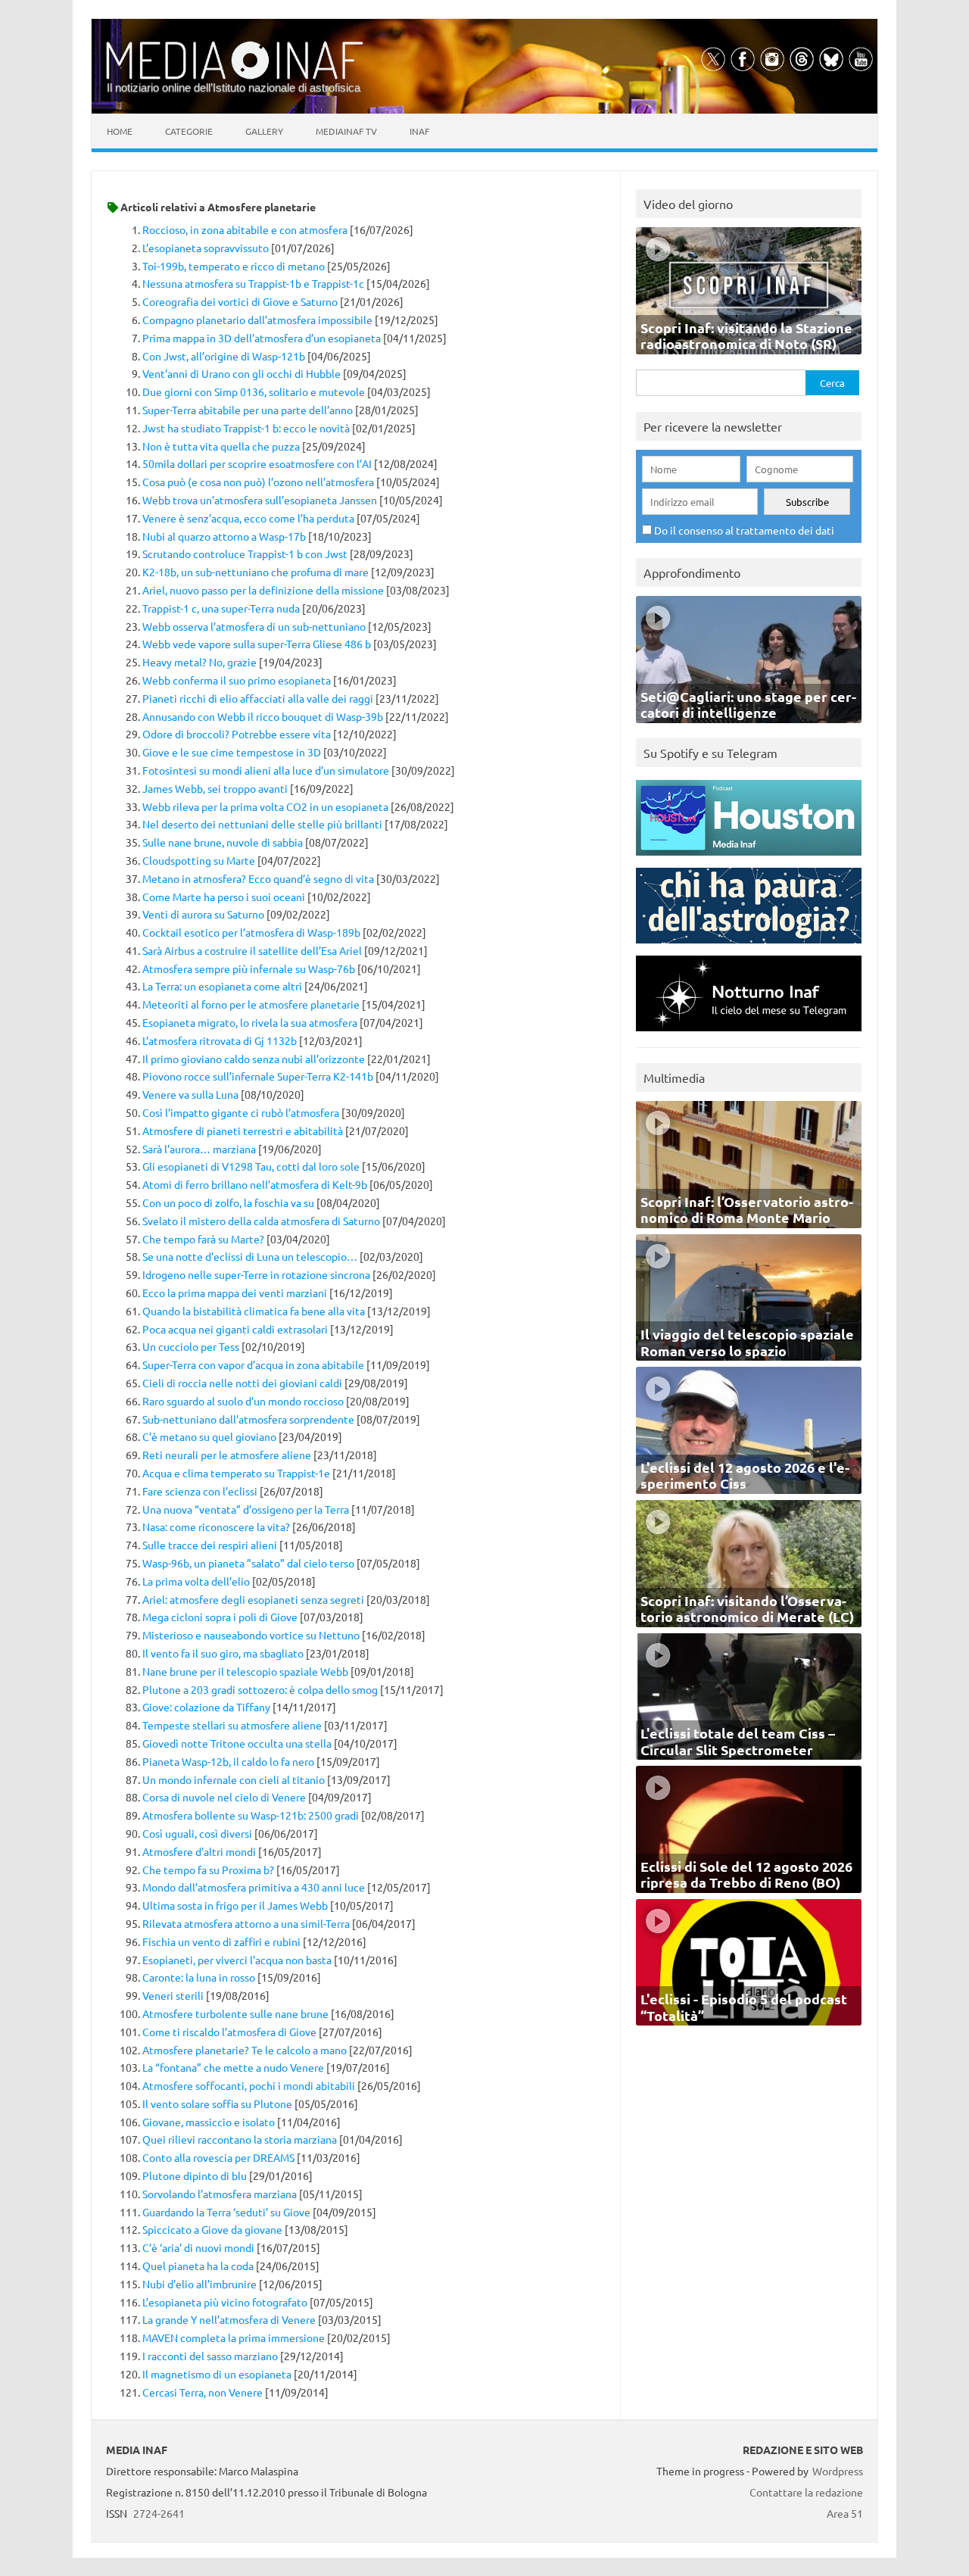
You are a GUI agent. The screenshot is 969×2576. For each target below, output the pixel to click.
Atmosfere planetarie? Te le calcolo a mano (245, 2050)
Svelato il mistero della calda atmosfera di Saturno (261, 1221)
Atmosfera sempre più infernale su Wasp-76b (249, 968)
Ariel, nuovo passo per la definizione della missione (263, 590)
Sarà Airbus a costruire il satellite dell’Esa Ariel (252, 950)
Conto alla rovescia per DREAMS (218, 2157)
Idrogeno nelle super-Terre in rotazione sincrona (256, 1274)
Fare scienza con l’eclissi (200, 1491)
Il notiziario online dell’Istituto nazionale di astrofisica (234, 87)
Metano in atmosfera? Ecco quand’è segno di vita (258, 878)
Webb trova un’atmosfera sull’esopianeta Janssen (260, 500)
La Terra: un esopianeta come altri (222, 986)
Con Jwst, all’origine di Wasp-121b (224, 356)
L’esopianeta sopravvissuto (206, 248)
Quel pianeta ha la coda (198, 2266)
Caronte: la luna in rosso (199, 1977)
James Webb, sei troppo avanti (215, 788)
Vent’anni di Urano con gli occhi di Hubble (241, 373)
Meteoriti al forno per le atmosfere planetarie (251, 1004)
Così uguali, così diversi (197, 1833)
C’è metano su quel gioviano (209, 1436)
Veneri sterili (173, 1995)
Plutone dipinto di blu (195, 2175)
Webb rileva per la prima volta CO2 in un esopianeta (265, 806)
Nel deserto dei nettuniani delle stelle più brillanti (262, 824)
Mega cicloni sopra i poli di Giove (220, 1617)
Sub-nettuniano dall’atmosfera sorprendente (248, 1419)
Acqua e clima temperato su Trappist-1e (236, 1473)
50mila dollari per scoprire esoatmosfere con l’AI (257, 463)
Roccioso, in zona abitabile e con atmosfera (245, 229)
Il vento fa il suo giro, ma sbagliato (223, 1653)
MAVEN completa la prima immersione (234, 2337)
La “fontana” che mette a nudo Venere (233, 2067)
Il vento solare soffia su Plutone (217, 2104)
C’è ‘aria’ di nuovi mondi (198, 2247)
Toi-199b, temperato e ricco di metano (234, 266)
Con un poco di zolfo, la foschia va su (228, 1202)
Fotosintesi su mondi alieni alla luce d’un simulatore (266, 770)
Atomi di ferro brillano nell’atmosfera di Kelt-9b (255, 1184)
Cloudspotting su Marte (199, 860)
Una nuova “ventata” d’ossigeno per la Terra (246, 1509)
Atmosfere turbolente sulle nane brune (235, 2013)
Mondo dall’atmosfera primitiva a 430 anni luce (254, 1887)
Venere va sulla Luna (190, 1094)
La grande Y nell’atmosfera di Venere (229, 2319)
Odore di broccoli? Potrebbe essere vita (237, 734)
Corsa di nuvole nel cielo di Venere (224, 1797)
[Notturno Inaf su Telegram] (749, 1035)
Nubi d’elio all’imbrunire (199, 2284)
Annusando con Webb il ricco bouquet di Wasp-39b (263, 716)
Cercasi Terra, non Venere (203, 2392)
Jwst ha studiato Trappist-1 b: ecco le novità (246, 428)
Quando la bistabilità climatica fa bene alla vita (254, 1311)
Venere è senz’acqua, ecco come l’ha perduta (248, 518)
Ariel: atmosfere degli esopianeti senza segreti (253, 1599)
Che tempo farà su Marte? (203, 1239)
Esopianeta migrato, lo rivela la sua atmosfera (250, 1022)
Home (120, 131)
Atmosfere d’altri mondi (199, 1851)
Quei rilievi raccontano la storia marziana (240, 2139)
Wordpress (838, 2471)
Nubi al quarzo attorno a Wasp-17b (224, 536)
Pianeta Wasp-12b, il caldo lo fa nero (228, 1761)
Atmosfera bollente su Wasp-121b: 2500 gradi (251, 1815)
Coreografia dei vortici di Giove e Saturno (240, 301)
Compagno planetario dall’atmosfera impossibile (257, 320)
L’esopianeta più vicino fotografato (225, 2302)
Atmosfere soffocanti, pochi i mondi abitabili (249, 2085)
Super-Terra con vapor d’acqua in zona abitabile (253, 1364)
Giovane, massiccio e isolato (209, 2122)
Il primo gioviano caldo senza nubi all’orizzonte (254, 1059)
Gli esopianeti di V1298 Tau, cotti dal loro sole (251, 1166)
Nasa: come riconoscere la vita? (216, 1527)
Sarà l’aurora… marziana (199, 1149)
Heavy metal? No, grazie (199, 662)
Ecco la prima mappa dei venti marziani (235, 1293)
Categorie (189, 131)
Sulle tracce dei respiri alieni (210, 1545)
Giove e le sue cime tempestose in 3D (232, 752)
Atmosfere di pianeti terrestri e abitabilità (243, 1131)
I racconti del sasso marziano (210, 2356)
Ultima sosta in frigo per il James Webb (235, 1905)
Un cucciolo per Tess (191, 1346)
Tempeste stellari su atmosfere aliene (232, 1725)
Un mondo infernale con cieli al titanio (234, 1779)
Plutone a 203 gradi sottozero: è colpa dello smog (260, 1689)
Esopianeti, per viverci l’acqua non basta (237, 1960)
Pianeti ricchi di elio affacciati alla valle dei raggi (258, 698)
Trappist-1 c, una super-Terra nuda (221, 608)
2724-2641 (159, 2513)
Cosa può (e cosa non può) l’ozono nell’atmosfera (258, 482)
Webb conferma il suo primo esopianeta (237, 680)
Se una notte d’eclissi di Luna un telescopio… (250, 1256)
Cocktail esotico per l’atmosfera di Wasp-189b (251, 932)
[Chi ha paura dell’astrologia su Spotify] (749, 947)
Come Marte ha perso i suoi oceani (224, 897)
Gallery (264, 131)
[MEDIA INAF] (235, 76)
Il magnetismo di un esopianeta (217, 2374)
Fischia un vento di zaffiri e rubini (221, 1941)
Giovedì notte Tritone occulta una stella (237, 1743)
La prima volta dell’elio (196, 1581)
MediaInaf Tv (346, 131)
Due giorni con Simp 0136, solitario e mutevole (254, 391)
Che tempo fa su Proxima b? (208, 1870)
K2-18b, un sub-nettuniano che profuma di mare (255, 572)
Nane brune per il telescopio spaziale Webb (245, 1671)
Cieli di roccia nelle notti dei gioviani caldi (242, 1383)
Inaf (419, 131)
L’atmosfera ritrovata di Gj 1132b (220, 1040)
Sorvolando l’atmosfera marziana (220, 2194)
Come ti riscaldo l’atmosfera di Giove (229, 2032)
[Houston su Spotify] (749, 859)
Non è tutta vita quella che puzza (221, 446)
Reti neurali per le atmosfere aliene (227, 1455)
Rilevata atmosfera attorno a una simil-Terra (246, 1923)
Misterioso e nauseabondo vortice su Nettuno (251, 1635)
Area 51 (845, 2513)
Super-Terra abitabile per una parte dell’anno (248, 410)
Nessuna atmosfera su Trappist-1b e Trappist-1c (253, 283)
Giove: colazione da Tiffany (206, 1707)
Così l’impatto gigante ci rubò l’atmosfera (241, 1112)
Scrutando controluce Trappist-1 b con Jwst (245, 554)
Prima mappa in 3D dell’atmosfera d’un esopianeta (262, 338)
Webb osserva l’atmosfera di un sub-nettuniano (254, 626)
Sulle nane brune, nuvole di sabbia (223, 842)
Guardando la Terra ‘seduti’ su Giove (226, 2212)
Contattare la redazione (806, 2492)
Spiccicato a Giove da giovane (212, 2229)
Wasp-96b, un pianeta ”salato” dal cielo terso (248, 1563)
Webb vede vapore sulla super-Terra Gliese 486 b (257, 644)
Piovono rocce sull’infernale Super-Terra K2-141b (258, 1076)
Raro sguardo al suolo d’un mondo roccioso (243, 1401)
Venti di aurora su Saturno (203, 914)
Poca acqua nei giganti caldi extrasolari (235, 1329)
